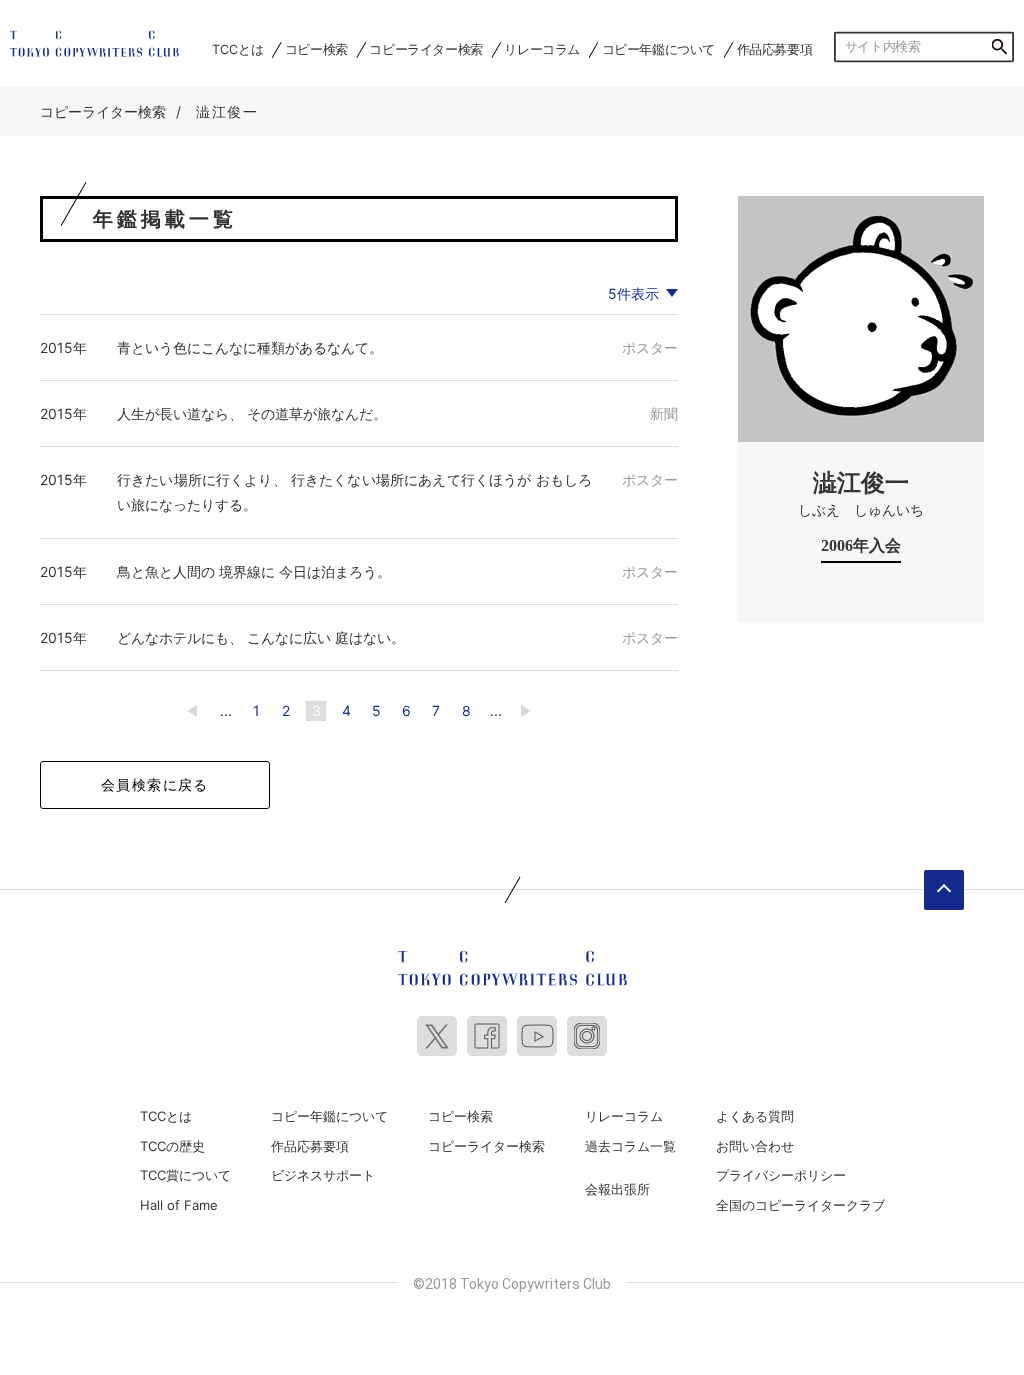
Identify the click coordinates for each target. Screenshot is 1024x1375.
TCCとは (237, 49)
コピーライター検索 (425, 49)
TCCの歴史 (172, 1146)
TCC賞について (185, 1175)
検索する (999, 47)
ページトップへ (944, 890)
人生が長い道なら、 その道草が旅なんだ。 (252, 413)
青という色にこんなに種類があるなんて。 (250, 347)
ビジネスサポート (323, 1175)
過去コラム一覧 (630, 1146)
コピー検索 (316, 49)
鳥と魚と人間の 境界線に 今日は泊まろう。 (254, 571)
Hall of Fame (179, 1205)
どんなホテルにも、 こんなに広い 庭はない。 (261, 637)
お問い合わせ (755, 1146)
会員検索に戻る (155, 784)
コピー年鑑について (658, 49)
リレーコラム (542, 49)
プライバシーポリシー (781, 1175)
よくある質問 (755, 1116)
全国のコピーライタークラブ (800, 1205)
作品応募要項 (775, 49)
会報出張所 (617, 1189)
